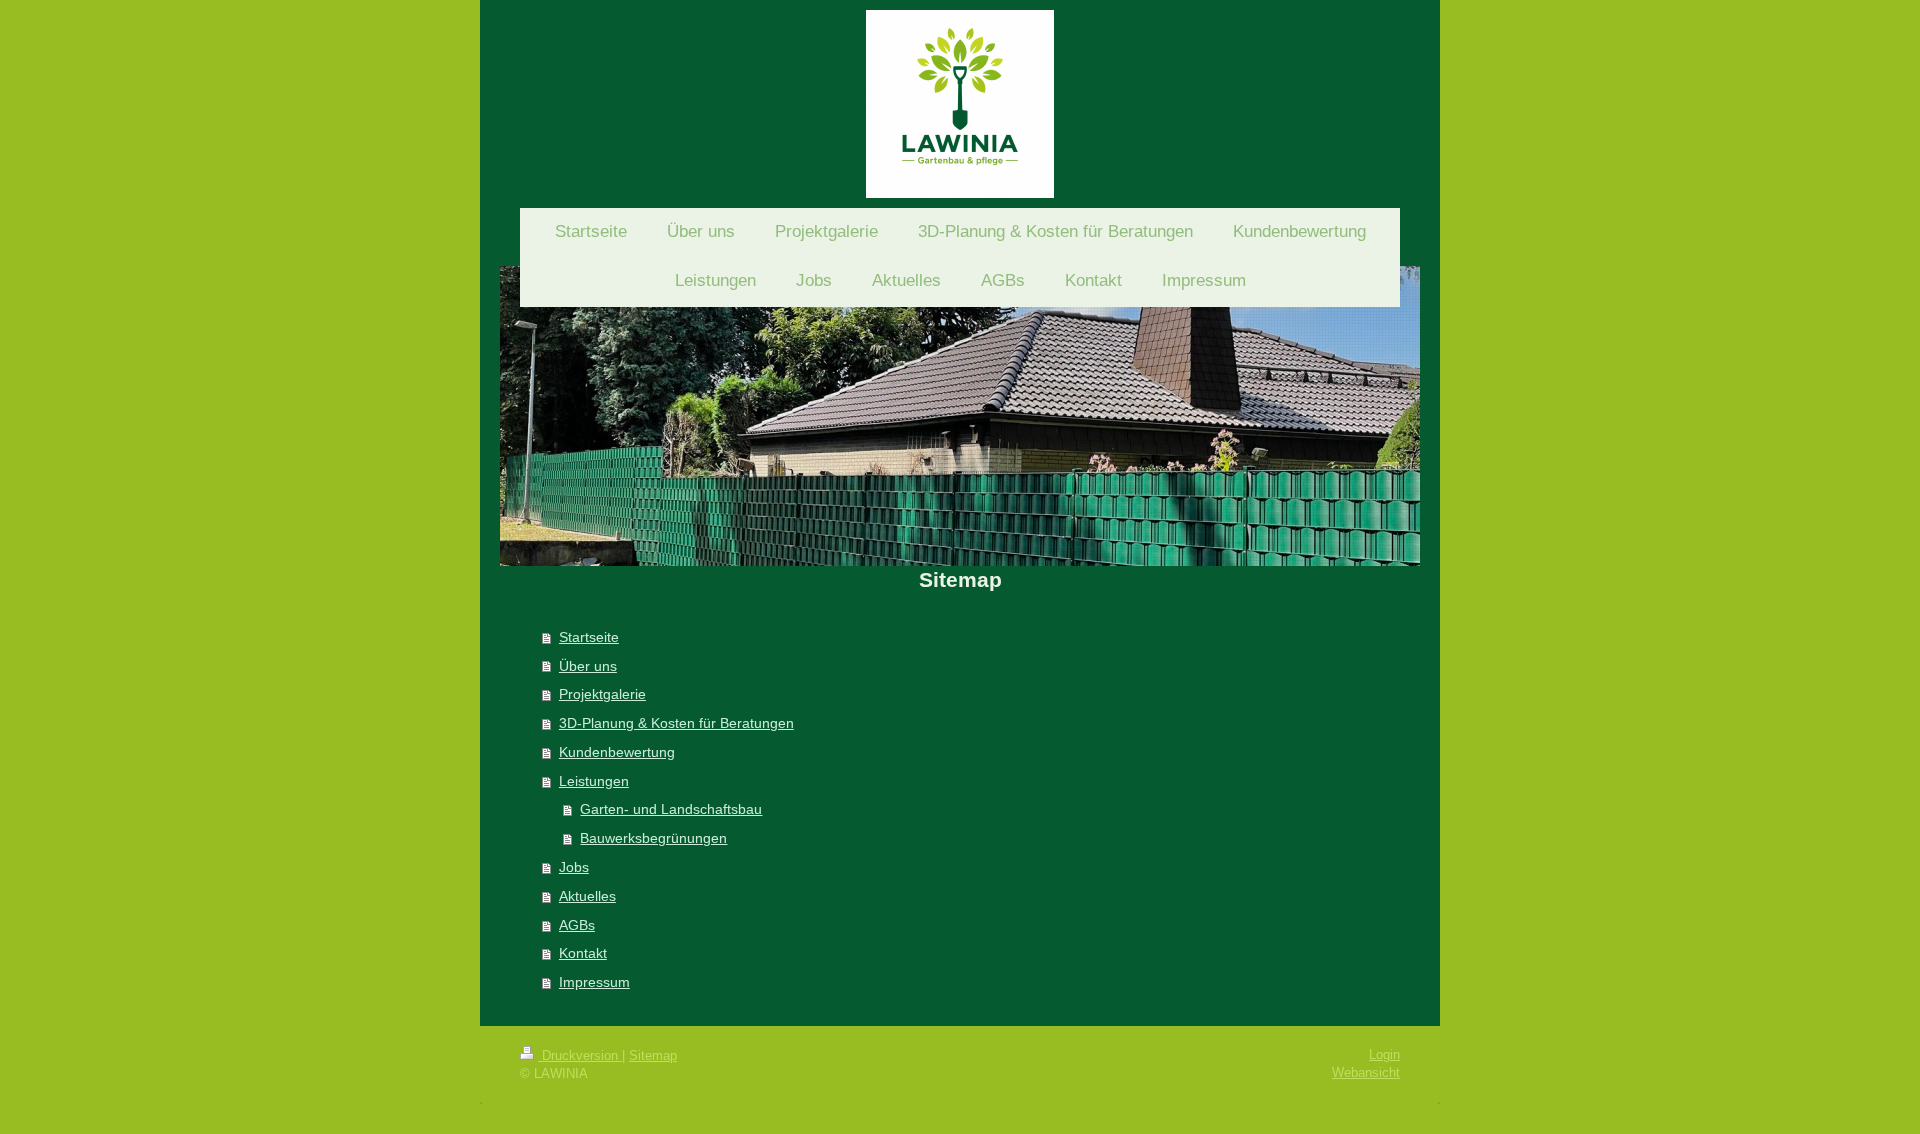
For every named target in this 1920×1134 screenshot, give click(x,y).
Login (1384, 1054)
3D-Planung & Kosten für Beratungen (676, 723)
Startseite (589, 637)
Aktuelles (587, 896)
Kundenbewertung (617, 752)
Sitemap (653, 1055)
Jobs (574, 867)
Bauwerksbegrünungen (653, 838)
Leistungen (594, 781)
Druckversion (580, 1055)
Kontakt (583, 953)
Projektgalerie (602, 694)
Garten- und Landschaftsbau (671, 809)
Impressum (594, 982)
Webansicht (1366, 1072)
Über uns (588, 666)
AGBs (577, 925)
